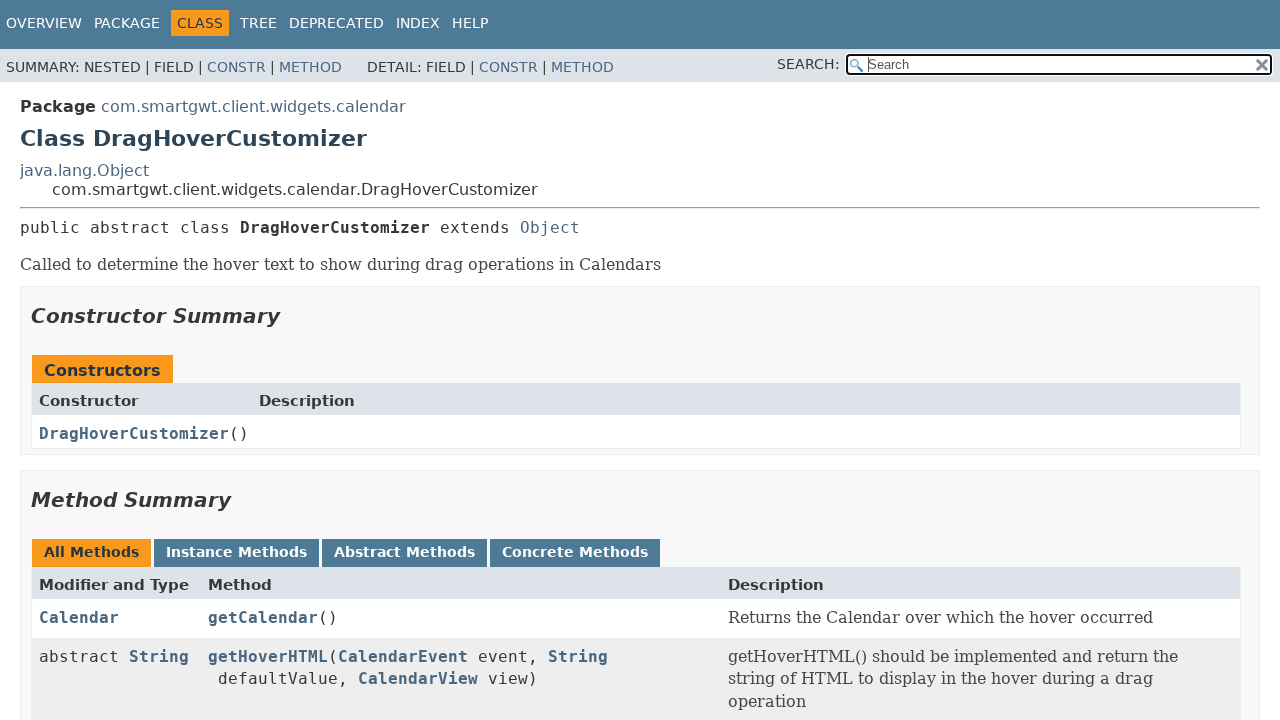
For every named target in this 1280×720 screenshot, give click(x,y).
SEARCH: (808, 64)
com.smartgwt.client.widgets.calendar (253, 106)
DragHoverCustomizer (134, 433)
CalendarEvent (403, 656)
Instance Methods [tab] (236, 552)
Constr (236, 67)
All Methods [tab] (91, 552)
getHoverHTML (268, 656)
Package (127, 23)
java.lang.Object (84, 170)
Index (418, 23)
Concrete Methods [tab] (575, 552)
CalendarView (418, 678)
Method (310, 67)
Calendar (79, 617)
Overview (44, 23)
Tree (258, 23)
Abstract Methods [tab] (404, 552)
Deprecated (336, 23)
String (159, 656)
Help (470, 23)
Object (550, 227)
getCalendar (263, 617)
